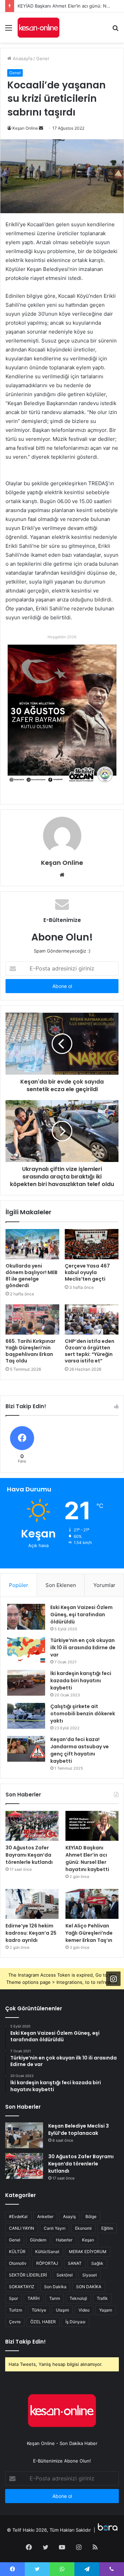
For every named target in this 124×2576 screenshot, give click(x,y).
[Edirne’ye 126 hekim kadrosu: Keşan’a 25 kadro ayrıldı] (32, 1904)
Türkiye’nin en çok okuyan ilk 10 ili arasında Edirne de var (83, 1648)
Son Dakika (55, 2287)
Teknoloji (78, 2298)
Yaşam (106, 2310)
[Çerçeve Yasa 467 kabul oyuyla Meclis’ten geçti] (92, 1244)
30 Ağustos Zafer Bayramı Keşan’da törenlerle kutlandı (29, 1855)
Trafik (102, 2298)
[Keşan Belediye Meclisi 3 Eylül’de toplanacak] (24, 2135)
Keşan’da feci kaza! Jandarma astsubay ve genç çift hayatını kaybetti (80, 1750)
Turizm (15, 2310)
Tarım (55, 2298)
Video (84, 2310)
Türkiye (39, 2310)
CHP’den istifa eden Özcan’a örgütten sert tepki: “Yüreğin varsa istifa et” (90, 1351)
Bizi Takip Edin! (25, 2342)
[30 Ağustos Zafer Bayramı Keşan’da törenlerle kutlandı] (32, 1826)
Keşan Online (25, 128)
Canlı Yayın (55, 2228)
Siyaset (90, 2275)
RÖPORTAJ (47, 2263)
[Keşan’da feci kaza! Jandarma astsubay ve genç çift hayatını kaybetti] (26, 1749)
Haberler (64, 2240)
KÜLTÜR (17, 2252)
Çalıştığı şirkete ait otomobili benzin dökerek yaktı (83, 1714)
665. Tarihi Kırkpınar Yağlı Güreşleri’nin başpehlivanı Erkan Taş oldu (30, 1351)
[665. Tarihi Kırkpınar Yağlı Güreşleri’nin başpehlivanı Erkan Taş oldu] (32, 1319)
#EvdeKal (18, 2216)
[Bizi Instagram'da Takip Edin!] (113, 1978)
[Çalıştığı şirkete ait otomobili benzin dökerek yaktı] (26, 1716)
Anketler (45, 2216)
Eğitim (107, 2228)
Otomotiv (18, 2263)
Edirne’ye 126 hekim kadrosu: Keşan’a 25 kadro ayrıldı (31, 1933)
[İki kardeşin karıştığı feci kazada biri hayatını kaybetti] (26, 1683)
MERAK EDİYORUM (88, 2252)
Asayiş (69, 2216)
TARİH (34, 2298)
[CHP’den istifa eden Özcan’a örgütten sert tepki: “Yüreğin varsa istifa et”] (92, 1319)
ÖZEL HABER (43, 2322)
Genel (43, 58)
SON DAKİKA (89, 2287)
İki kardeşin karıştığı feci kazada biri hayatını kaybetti (81, 1681)
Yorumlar (104, 1585)
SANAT (75, 2263)
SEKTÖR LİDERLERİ (28, 2275)
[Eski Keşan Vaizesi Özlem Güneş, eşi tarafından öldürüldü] (26, 1617)
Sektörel (65, 2275)
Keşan (88, 2240)
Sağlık (97, 2263)
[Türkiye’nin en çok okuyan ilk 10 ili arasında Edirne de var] (26, 1650)
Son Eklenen (61, 1585)
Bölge (91, 2216)
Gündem (38, 2240)
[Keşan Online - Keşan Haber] (38, 28)
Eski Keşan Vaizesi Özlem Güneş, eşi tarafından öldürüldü (81, 1615)
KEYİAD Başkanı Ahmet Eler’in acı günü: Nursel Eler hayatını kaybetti (87, 1858)
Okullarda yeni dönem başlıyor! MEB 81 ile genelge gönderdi (32, 1276)
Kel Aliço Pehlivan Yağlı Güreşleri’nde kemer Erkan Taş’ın (89, 1933)
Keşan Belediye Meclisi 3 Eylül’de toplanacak (79, 2129)
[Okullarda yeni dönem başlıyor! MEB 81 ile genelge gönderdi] (32, 1244)
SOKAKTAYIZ (22, 2287)
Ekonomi (83, 2228)
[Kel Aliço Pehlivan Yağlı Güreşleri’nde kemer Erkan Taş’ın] (92, 1904)
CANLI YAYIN (22, 2228)
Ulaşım (62, 2310)
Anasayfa (22, 58)
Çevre (15, 2322)
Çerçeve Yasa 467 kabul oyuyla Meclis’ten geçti (87, 1272)
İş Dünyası (75, 2322)
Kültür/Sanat (47, 2252)
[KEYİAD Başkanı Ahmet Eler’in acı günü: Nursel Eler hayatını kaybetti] (92, 1826)
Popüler (19, 1585)
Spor (13, 2298)
